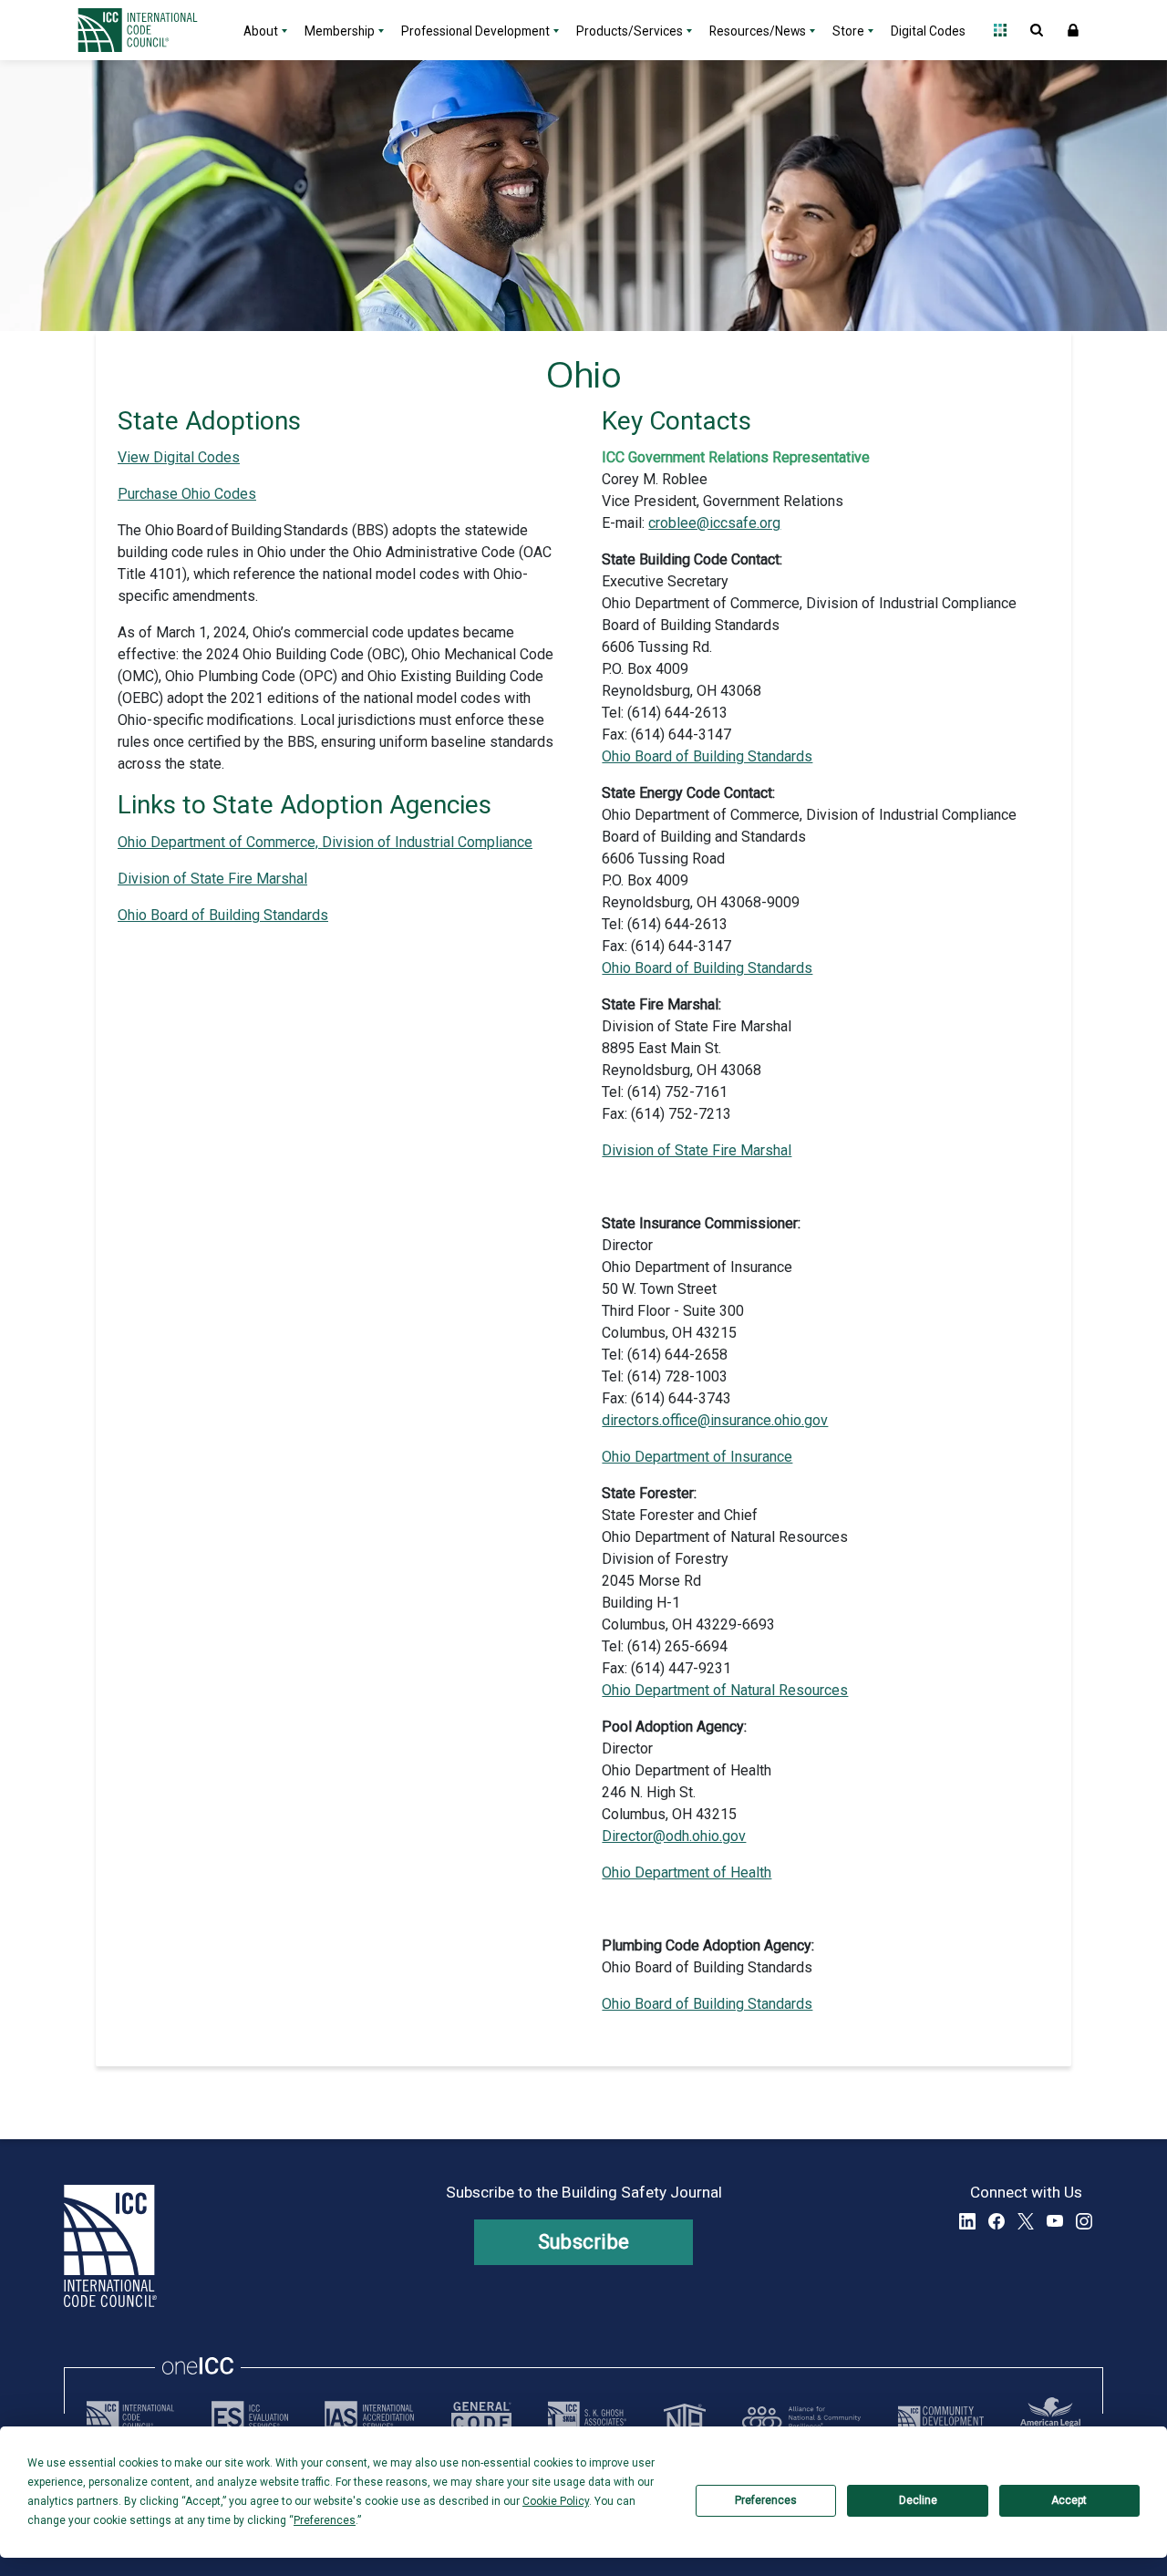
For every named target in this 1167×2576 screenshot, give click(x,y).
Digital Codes (928, 31)
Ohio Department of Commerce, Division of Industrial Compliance (325, 842)
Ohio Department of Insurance (697, 1457)
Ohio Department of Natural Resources (725, 1690)
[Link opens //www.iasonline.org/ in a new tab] (369, 2417)
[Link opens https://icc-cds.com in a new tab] (941, 2417)
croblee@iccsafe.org (714, 523)
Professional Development (475, 31)
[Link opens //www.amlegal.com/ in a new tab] (1050, 2417)
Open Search (1037, 30)
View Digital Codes (179, 457)
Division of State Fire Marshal (212, 879)
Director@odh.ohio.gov (674, 1836)
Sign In (1073, 30)
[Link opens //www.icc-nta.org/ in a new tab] (685, 2417)
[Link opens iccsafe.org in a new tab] (130, 2417)
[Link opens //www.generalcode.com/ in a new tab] (481, 2417)
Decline (918, 2500)
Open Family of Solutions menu (1000, 30)
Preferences (766, 2500)
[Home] (149, 30)
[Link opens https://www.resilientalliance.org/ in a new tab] (801, 2417)
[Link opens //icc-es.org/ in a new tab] (250, 2417)
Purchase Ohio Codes (187, 494)
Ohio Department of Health (687, 1873)
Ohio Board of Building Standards (223, 915)
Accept (1069, 2500)
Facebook (997, 2221)
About (261, 31)
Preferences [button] (325, 2520)
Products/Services (630, 31)
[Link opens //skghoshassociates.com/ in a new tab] (587, 2417)
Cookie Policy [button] (556, 2501)
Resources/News (758, 31)
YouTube (1055, 2221)
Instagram (1084, 2221)
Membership (340, 31)
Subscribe (584, 2242)
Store (848, 31)
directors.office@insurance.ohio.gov (715, 1420)
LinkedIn (967, 2221)
